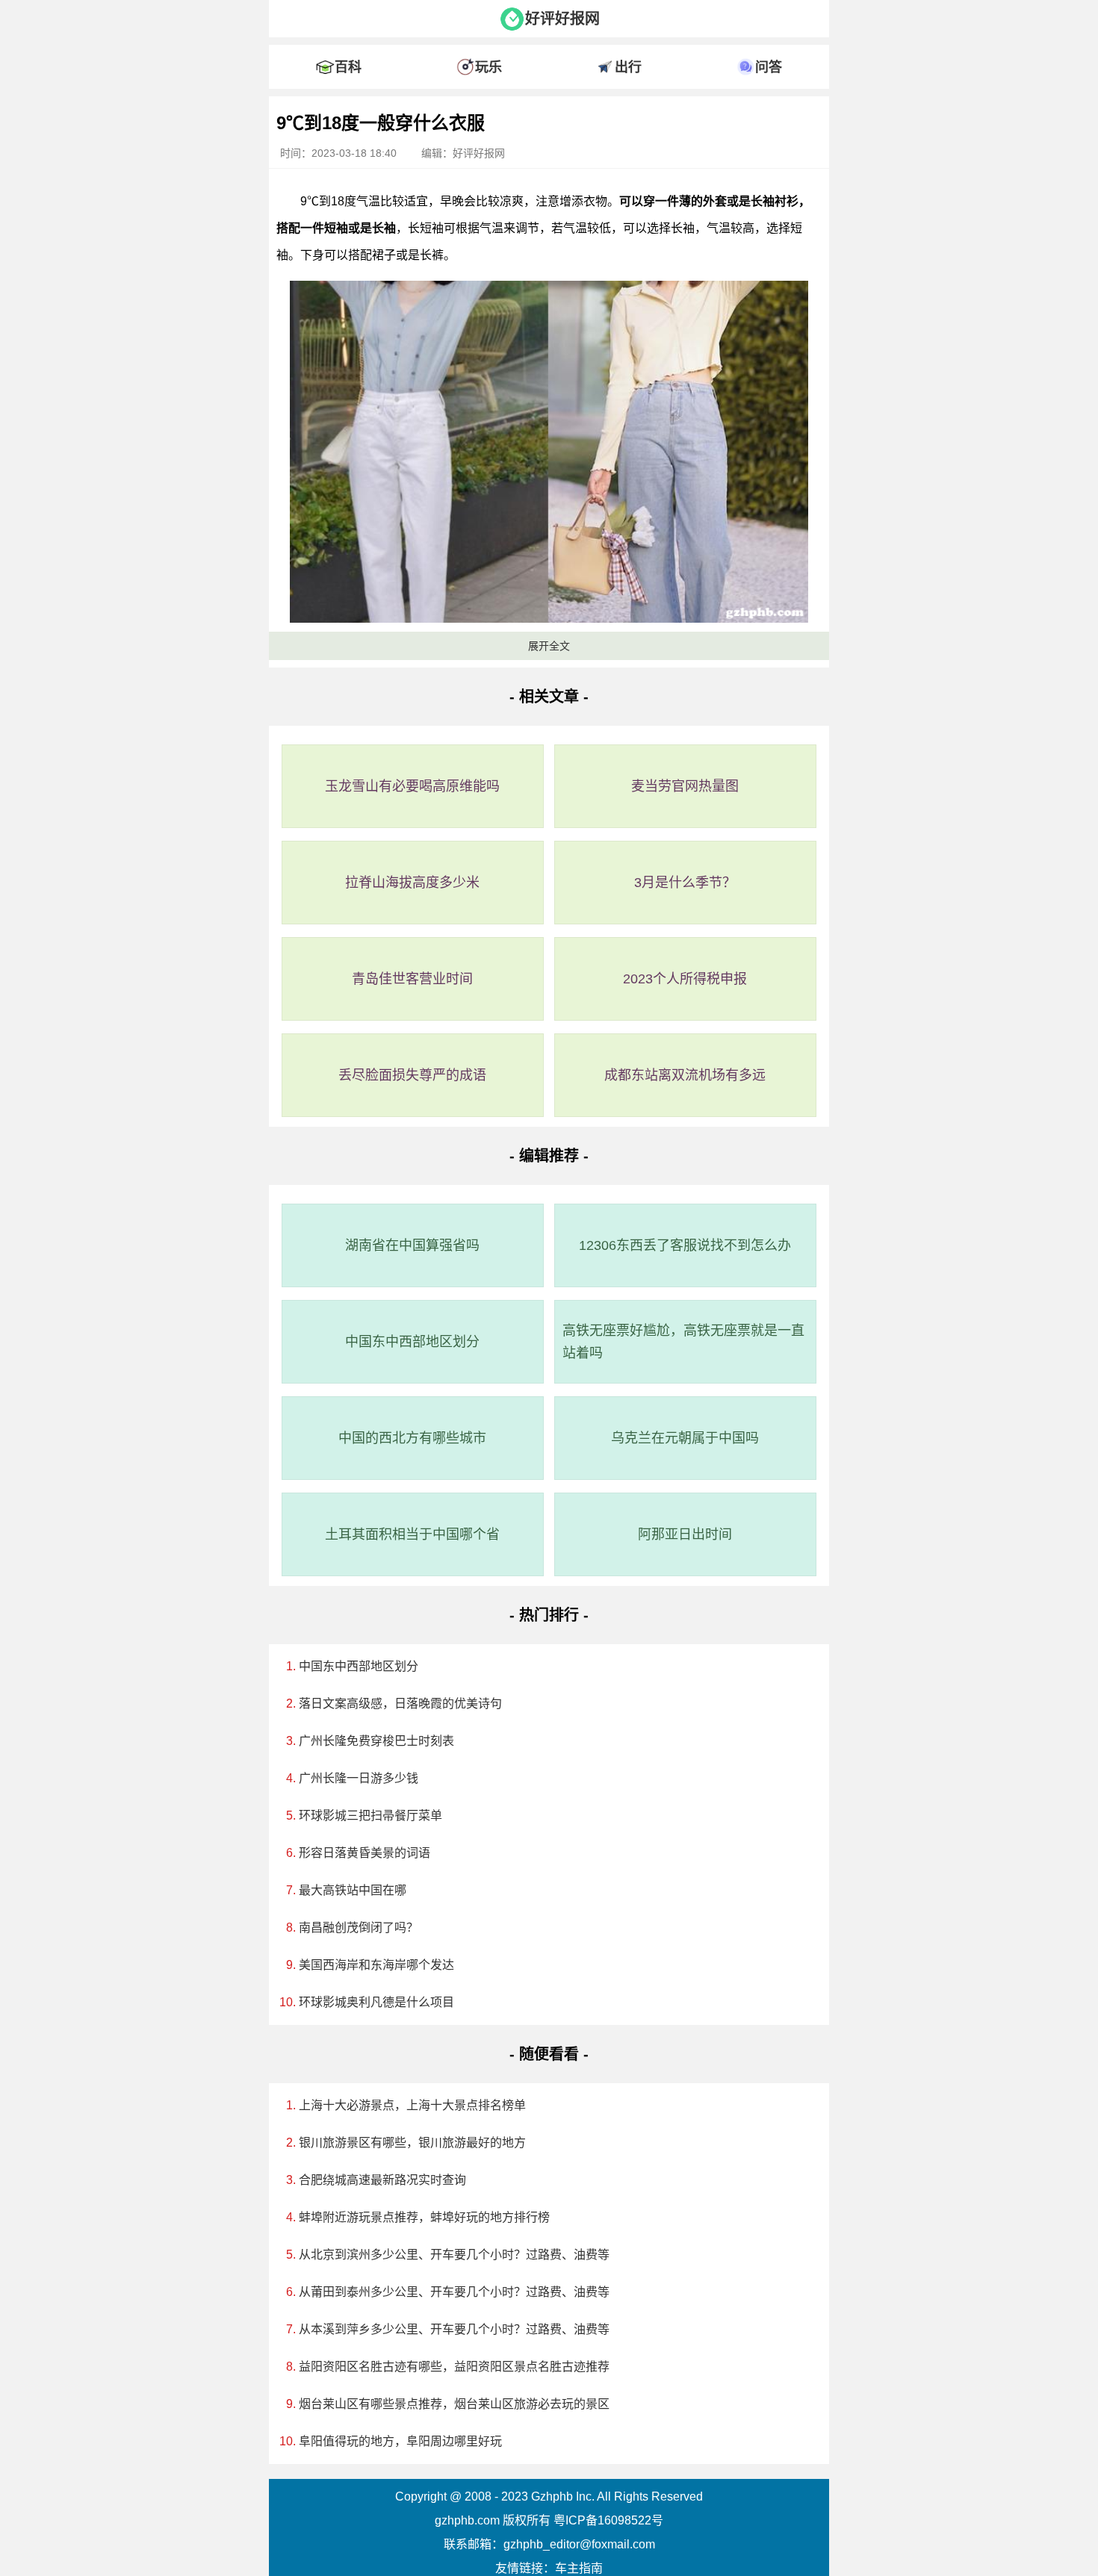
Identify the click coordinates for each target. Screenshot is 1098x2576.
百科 (348, 67)
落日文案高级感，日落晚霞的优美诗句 (400, 1704)
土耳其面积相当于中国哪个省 (412, 1534)
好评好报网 (562, 19)
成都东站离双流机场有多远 (685, 1075)
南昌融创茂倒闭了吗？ (359, 1928)
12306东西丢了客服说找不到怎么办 (685, 1245)
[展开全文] (549, 100)
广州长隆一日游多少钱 (359, 1778)
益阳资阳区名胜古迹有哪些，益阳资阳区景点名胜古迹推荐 (454, 2367)
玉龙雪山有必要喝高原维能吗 (412, 786)
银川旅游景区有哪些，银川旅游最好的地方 (412, 2143)
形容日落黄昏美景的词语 (365, 1853)
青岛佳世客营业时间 (412, 979)
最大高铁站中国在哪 (353, 1890)
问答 (769, 67)
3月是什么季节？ (685, 883)
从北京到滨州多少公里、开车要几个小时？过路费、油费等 (454, 2255)
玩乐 (488, 67)
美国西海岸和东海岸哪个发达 (376, 1965)
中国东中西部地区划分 (412, 1342)
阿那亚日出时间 (685, 1534)
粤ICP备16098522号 (608, 2520)
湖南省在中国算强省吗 (412, 1245)
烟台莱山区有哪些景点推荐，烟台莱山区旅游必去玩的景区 (454, 2404)
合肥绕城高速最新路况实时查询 (382, 2180)
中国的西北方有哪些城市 (412, 1438)
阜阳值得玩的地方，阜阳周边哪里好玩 (400, 2441)
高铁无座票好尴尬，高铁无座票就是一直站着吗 (683, 1342)
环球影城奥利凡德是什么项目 (376, 2002)
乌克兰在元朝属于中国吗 (685, 1438)
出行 (628, 67)
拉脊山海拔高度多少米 (412, 883)
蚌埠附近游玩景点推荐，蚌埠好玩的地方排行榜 (424, 2217)
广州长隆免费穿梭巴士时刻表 (376, 1741)
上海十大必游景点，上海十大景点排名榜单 (412, 2105)
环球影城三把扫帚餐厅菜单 (370, 1816)
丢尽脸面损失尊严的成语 (412, 1075)
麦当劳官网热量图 (685, 786)
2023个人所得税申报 (685, 979)
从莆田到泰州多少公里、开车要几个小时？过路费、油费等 (454, 2292)
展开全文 (549, 646)
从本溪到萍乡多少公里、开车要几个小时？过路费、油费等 (454, 2329)
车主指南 (579, 2568)
